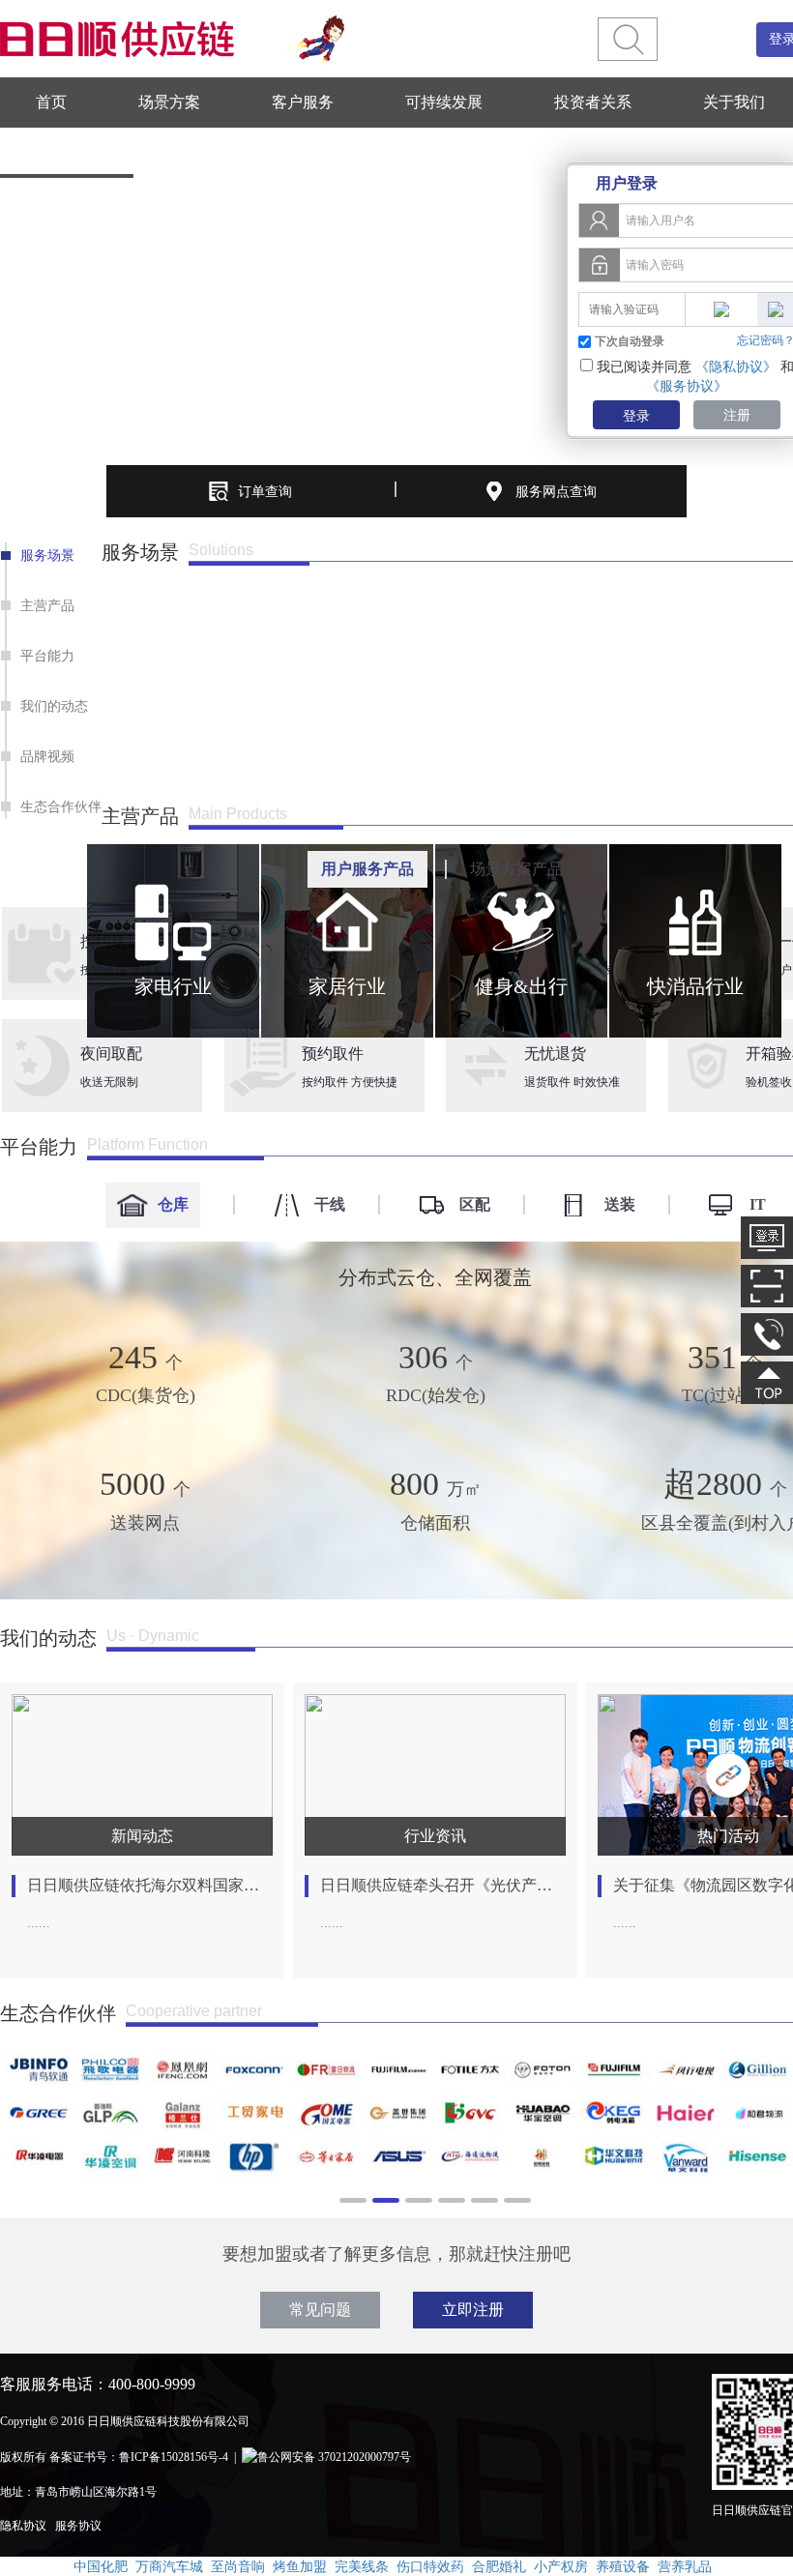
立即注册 (473, 2310)
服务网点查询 (556, 491)
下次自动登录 (630, 341)
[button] (18, 812)
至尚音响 (238, 2566)
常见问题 (320, 2310)
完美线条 (362, 2566)
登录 (636, 416)
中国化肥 (101, 2566)
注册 (737, 415)
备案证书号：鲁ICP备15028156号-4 (139, 2457)
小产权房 (561, 2566)
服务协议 (78, 2526)
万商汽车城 (169, 2566)
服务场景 (47, 555)
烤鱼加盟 (300, 2566)
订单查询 (265, 491)
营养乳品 (685, 2566)
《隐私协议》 (736, 366)
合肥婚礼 (499, 2566)
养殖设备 (623, 2566)
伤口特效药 (430, 2566)
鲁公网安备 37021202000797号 (334, 2457)
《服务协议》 (687, 386)
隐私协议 (23, 2526)
